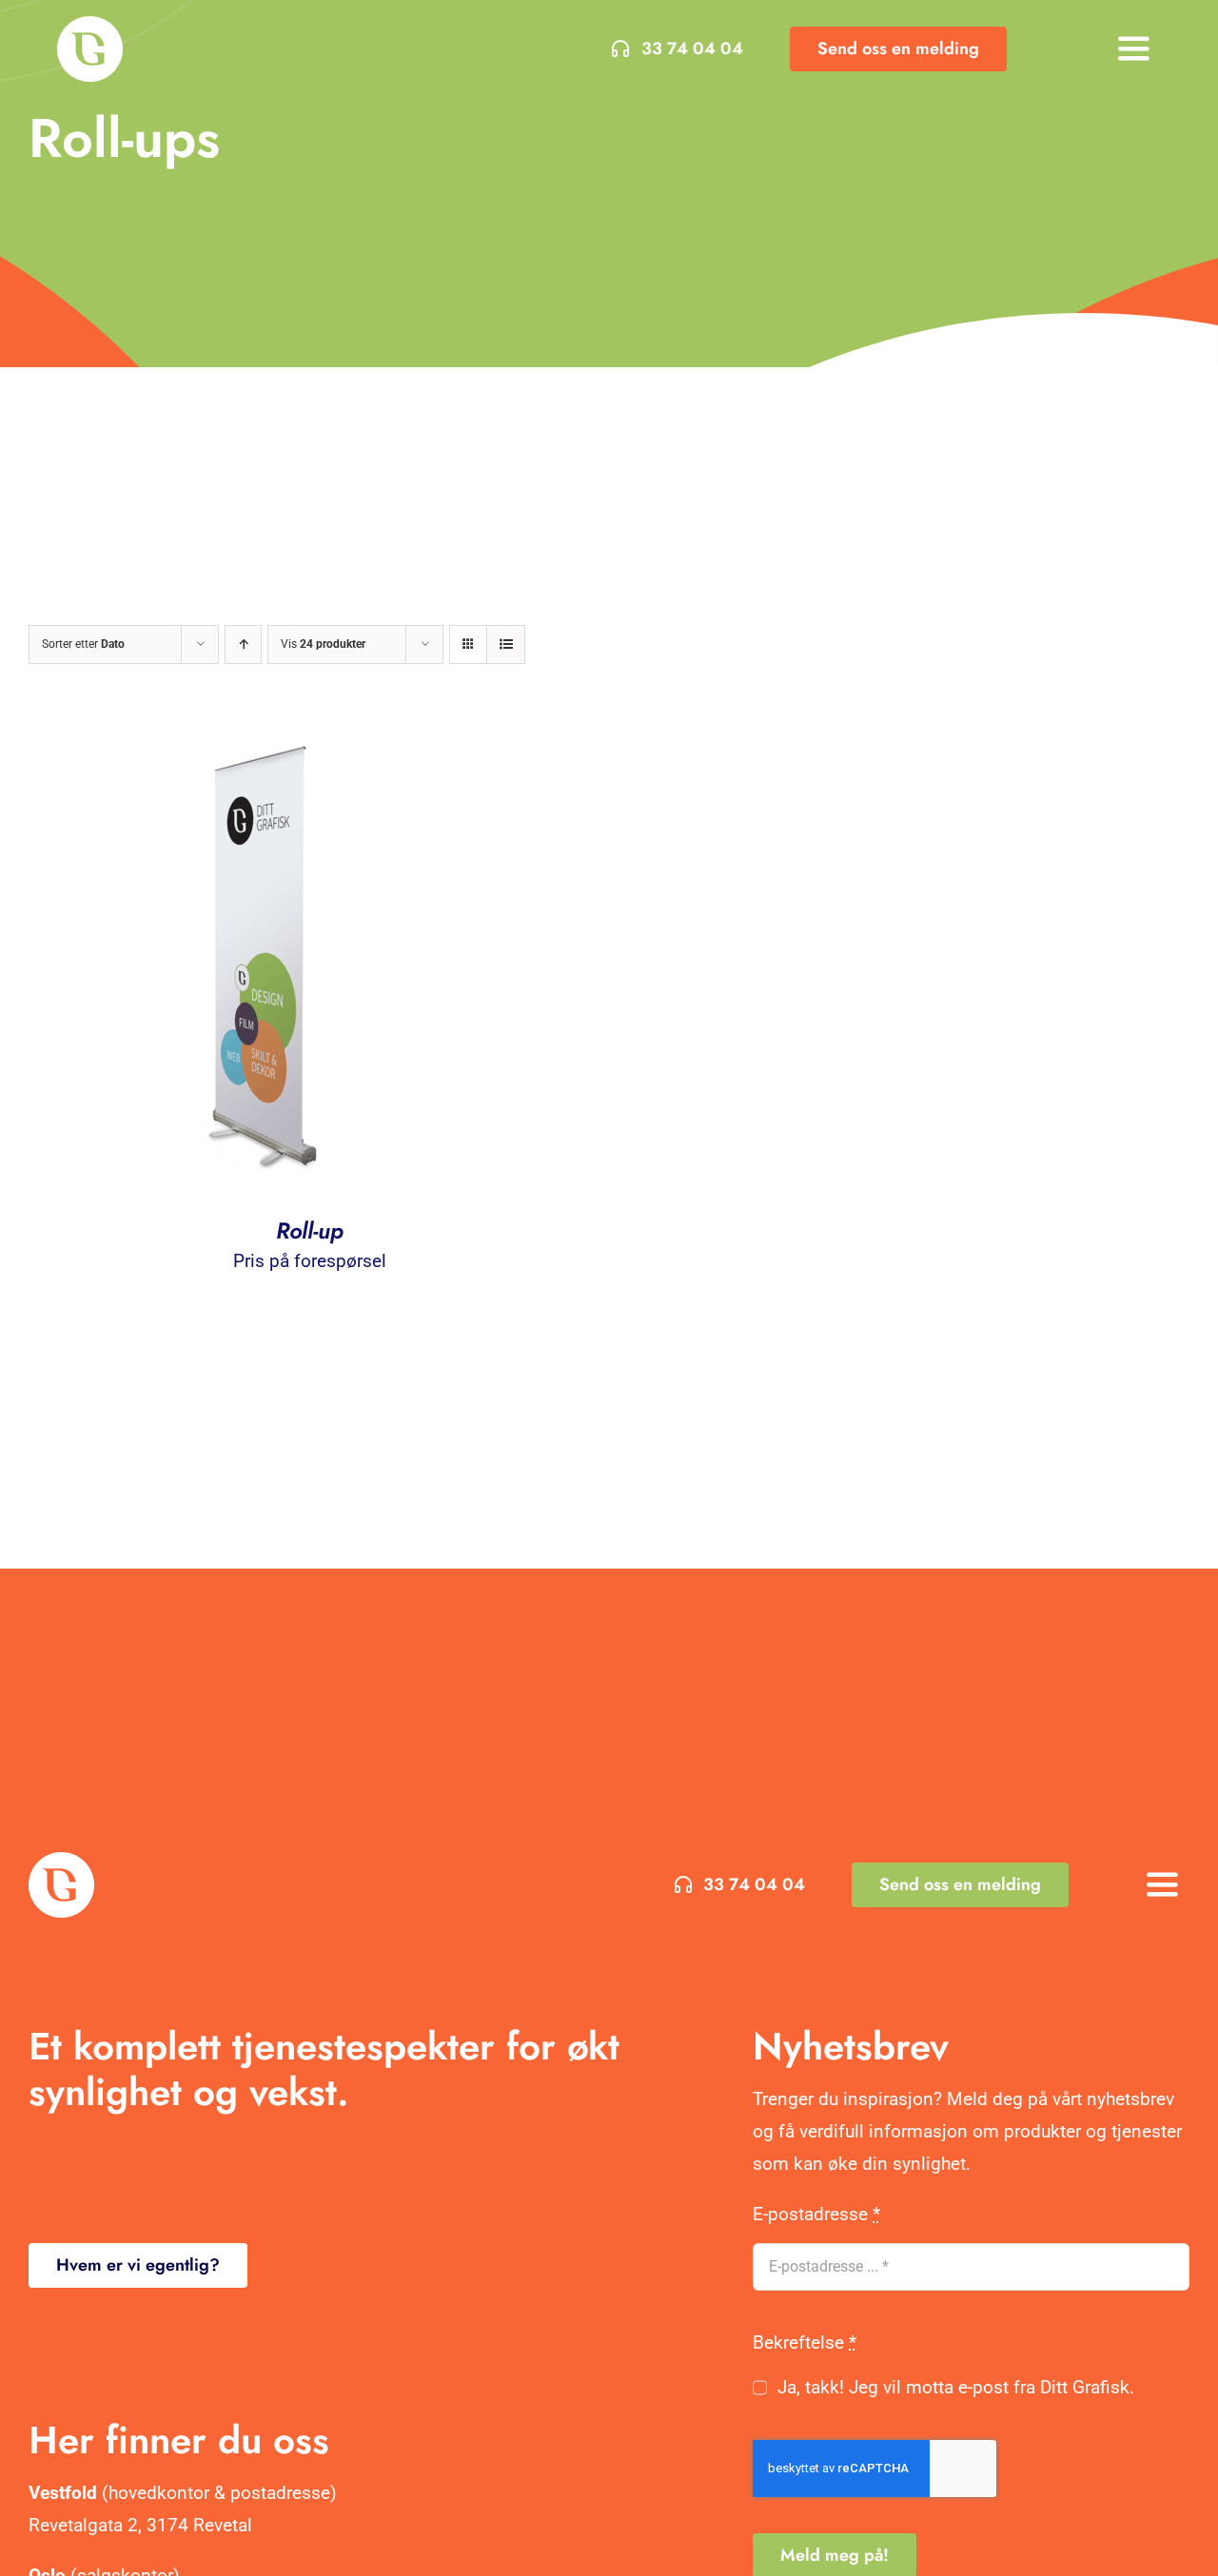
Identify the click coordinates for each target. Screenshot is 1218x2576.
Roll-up (310, 1230)
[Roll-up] (266, 737)
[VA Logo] (90, 25)
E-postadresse (816, 2214)
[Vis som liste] (506, 644)
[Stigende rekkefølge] (243, 644)
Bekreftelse (805, 2342)
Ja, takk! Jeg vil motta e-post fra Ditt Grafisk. (955, 2387)
